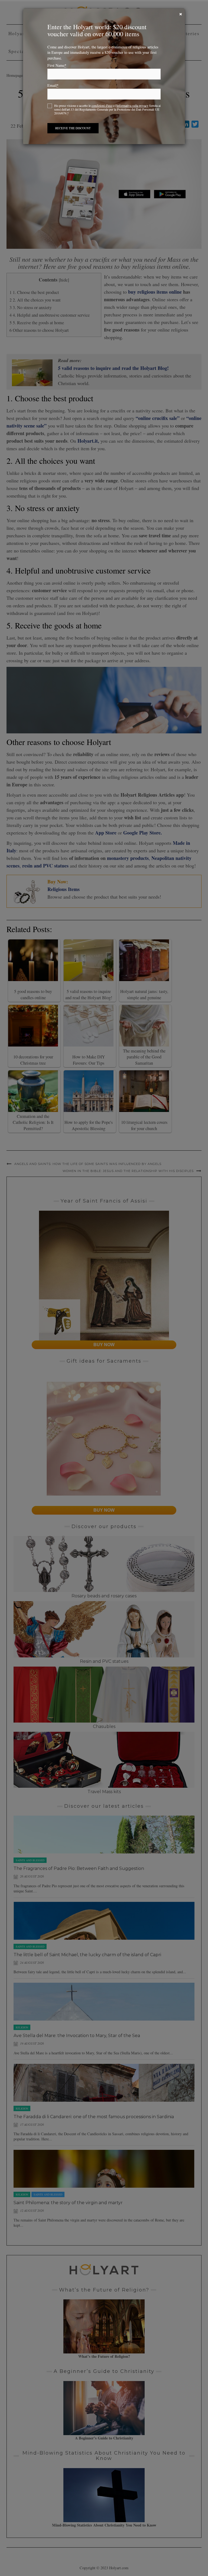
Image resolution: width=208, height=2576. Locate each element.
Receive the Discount (73, 128)
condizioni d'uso (102, 105)
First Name (57, 65)
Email (53, 85)
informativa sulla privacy (133, 105)
